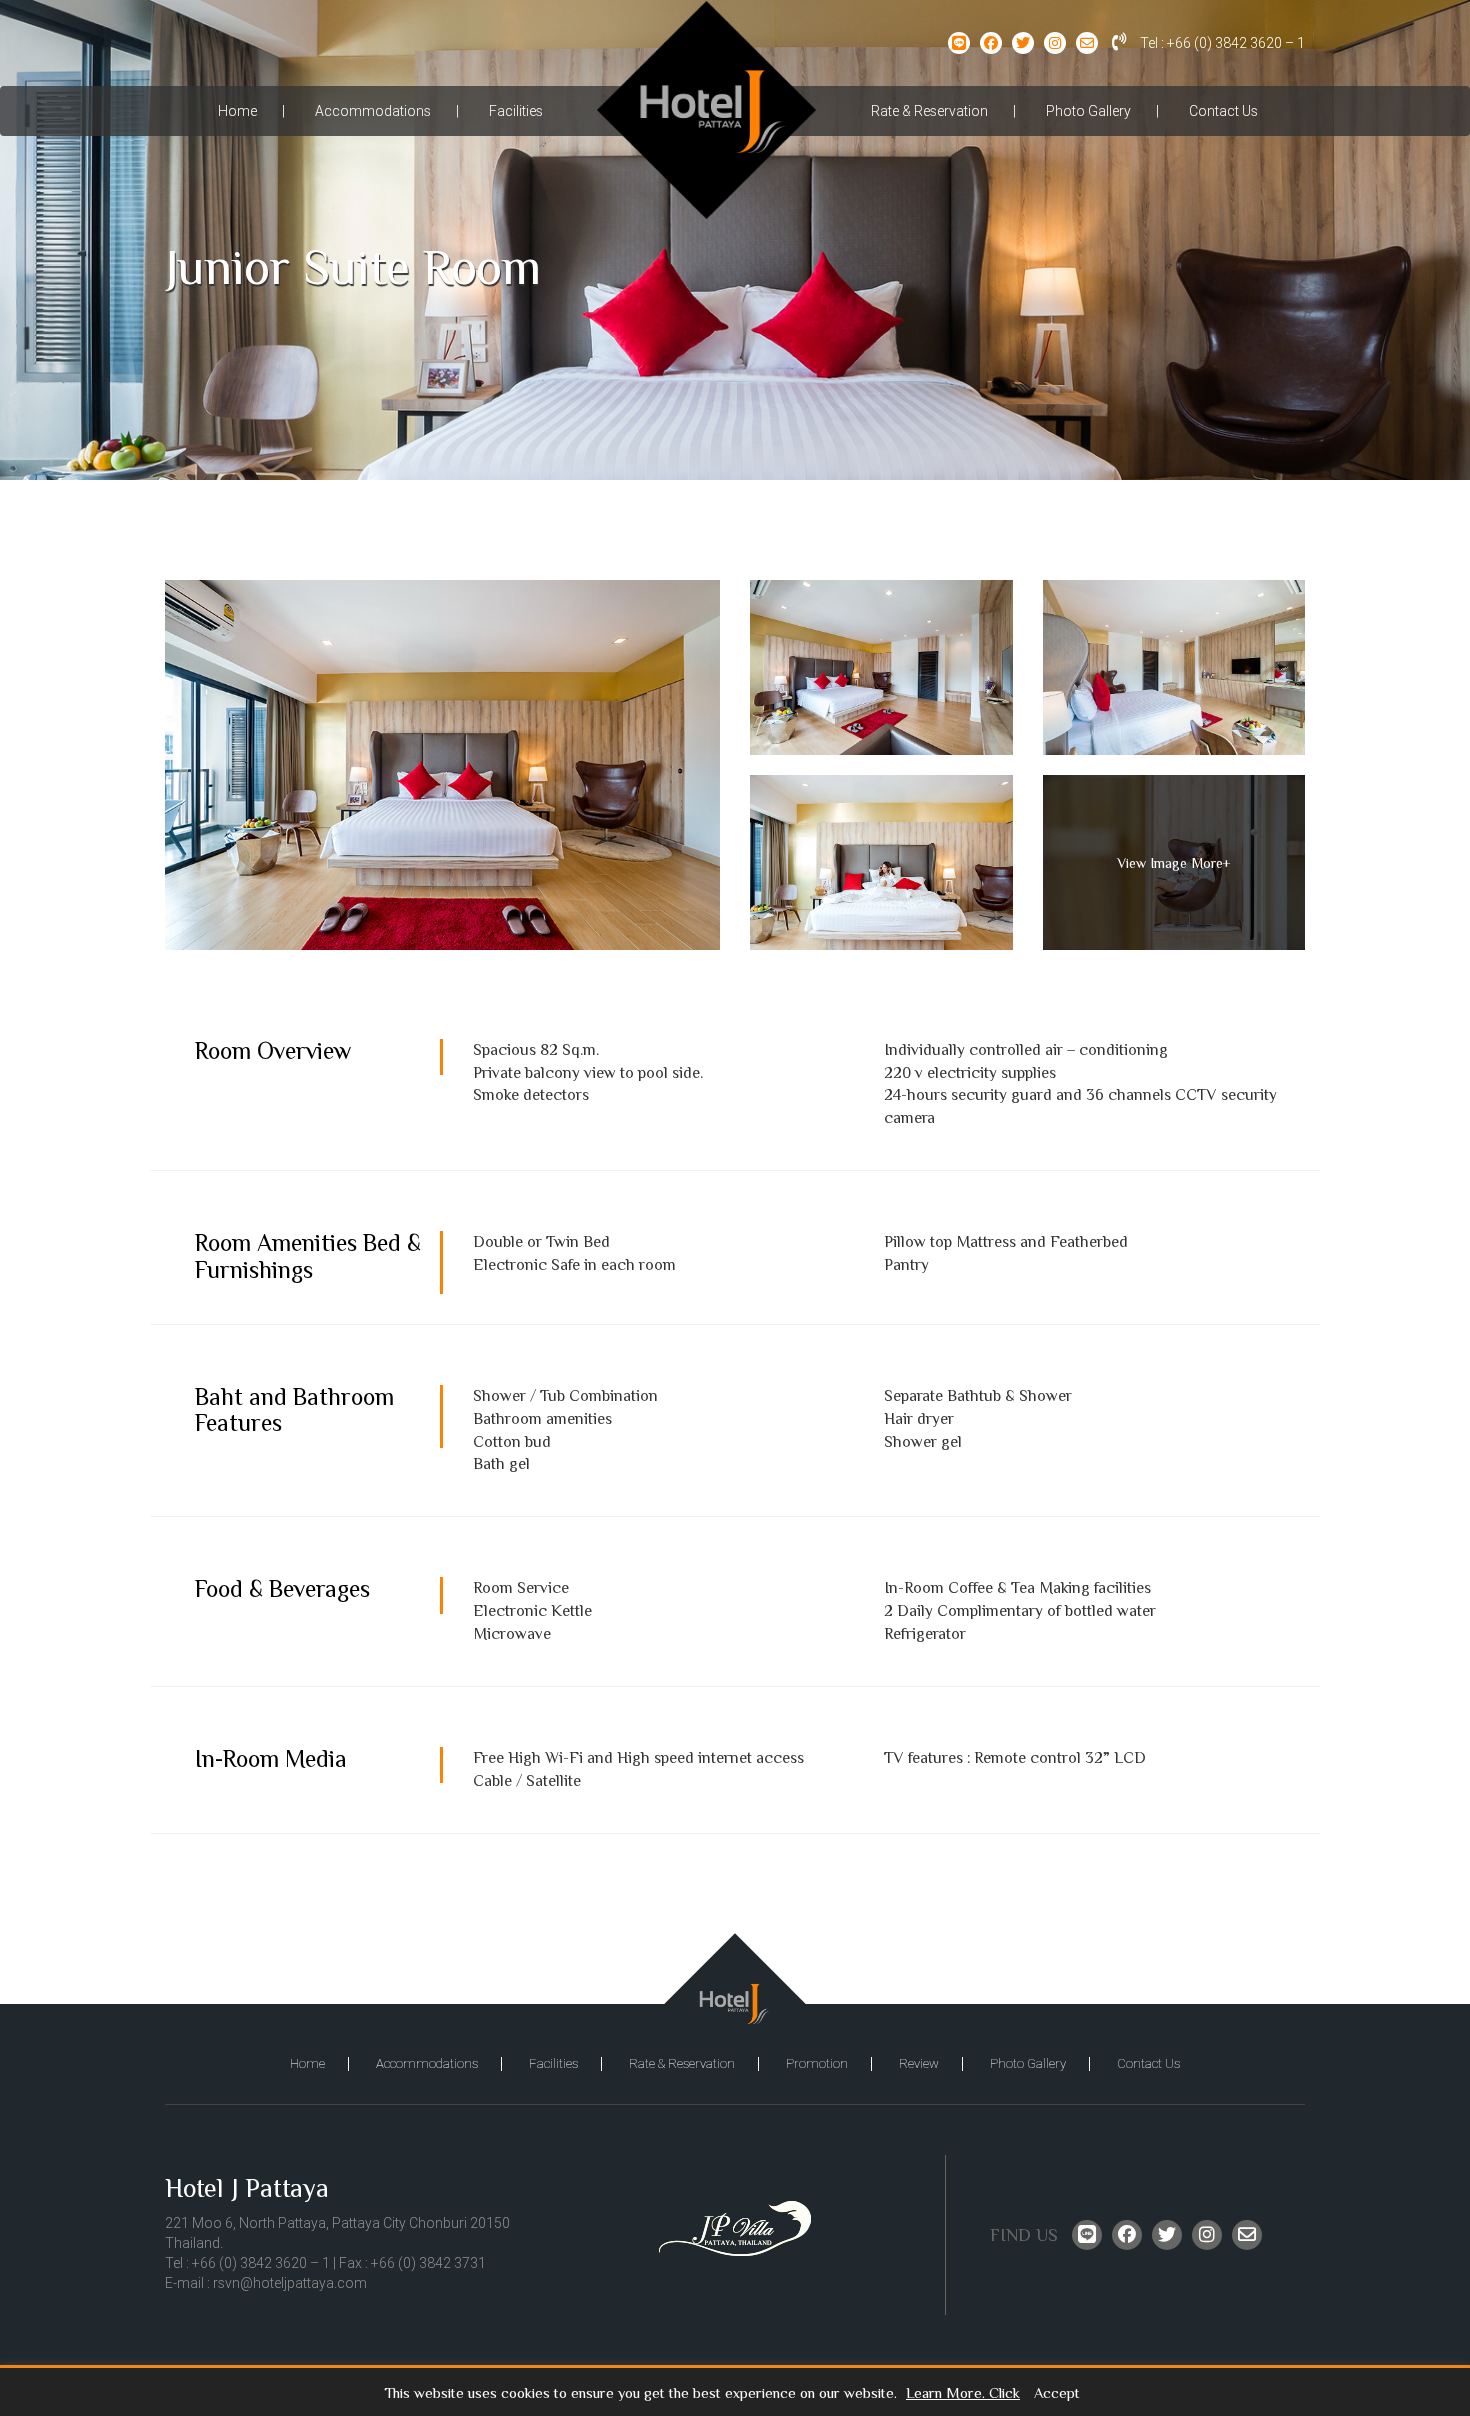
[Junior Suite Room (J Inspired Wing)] (442, 765)
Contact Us (1223, 111)
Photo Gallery (1088, 111)
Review (919, 2063)
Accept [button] (1057, 2393)
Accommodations (373, 111)
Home (237, 111)
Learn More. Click (963, 2393)
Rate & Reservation (929, 111)
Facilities (516, 111)
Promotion (817, 2063)
